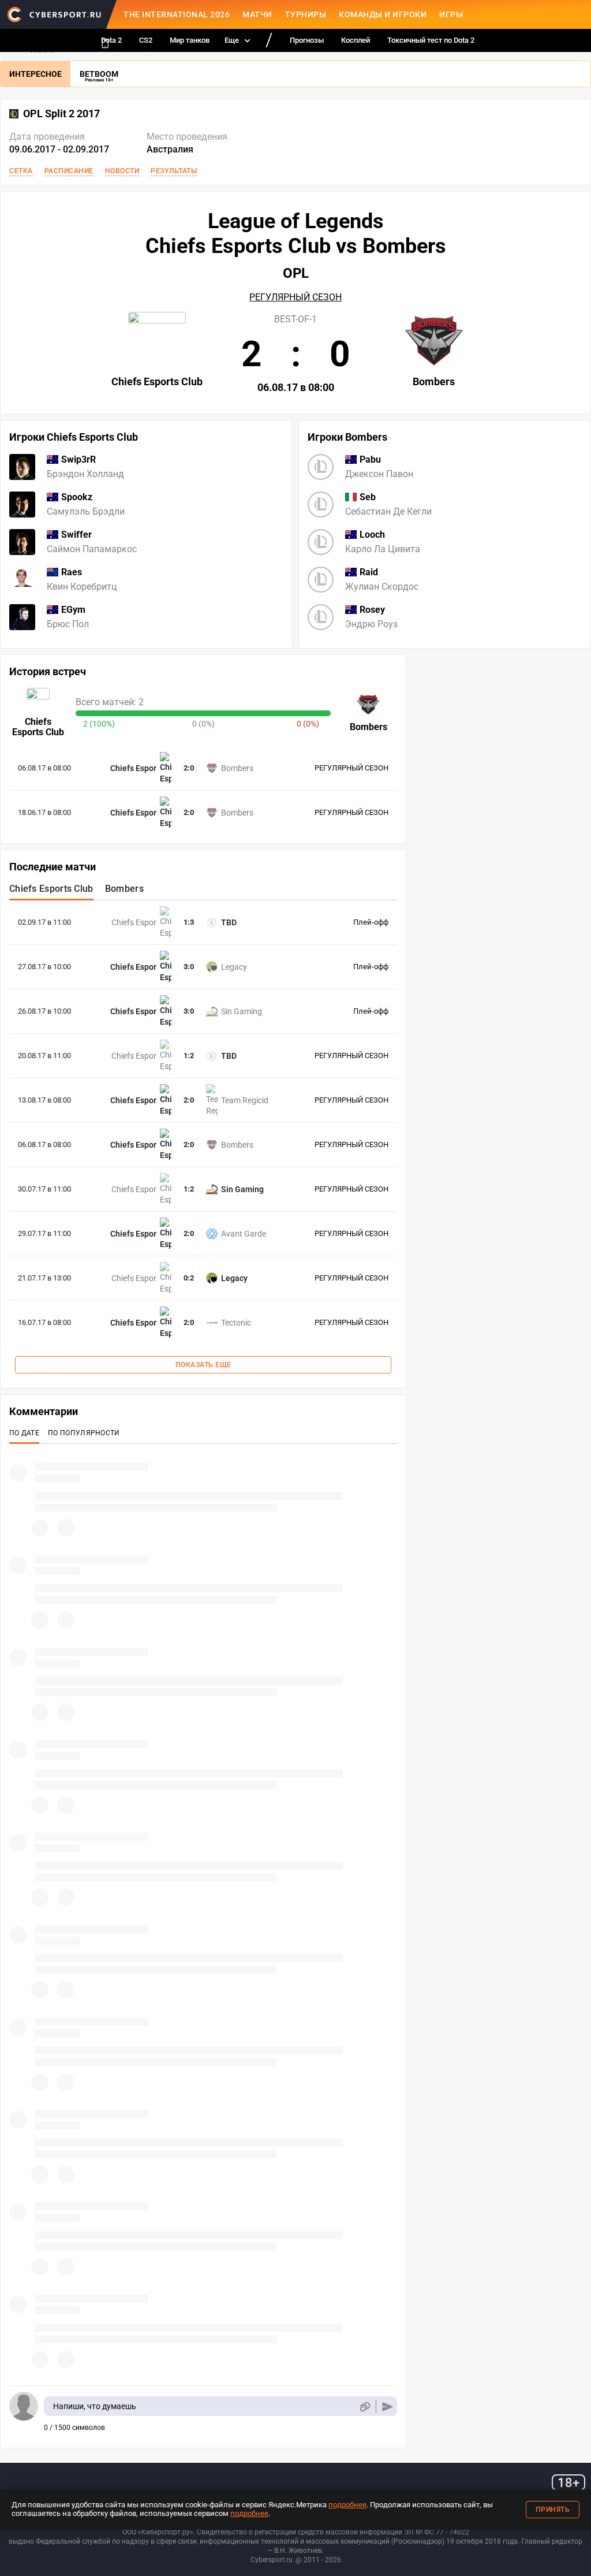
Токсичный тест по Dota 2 (431, 40)
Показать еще (203, 1365)
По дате (24, 1433)
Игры (451, 14)
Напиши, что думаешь (95, 2406)
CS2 (146, 40)
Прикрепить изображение (364, 2406)
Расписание (69, 171)
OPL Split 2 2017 (61, 114)
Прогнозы (307, 40)
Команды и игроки (383, 14)
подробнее (347, 2505)
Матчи (257, 14)
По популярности (84, 1433)
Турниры (306, 14)
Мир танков (190, 40)
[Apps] (105, 43)
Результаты (174, 171)
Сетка (21, 171)
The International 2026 (177, 14)
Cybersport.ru (272, 2560)
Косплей (356, 40)
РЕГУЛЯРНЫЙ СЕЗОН (295, 297)
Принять (553, 2510)
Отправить (388, 2406)
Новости (122, 171)
